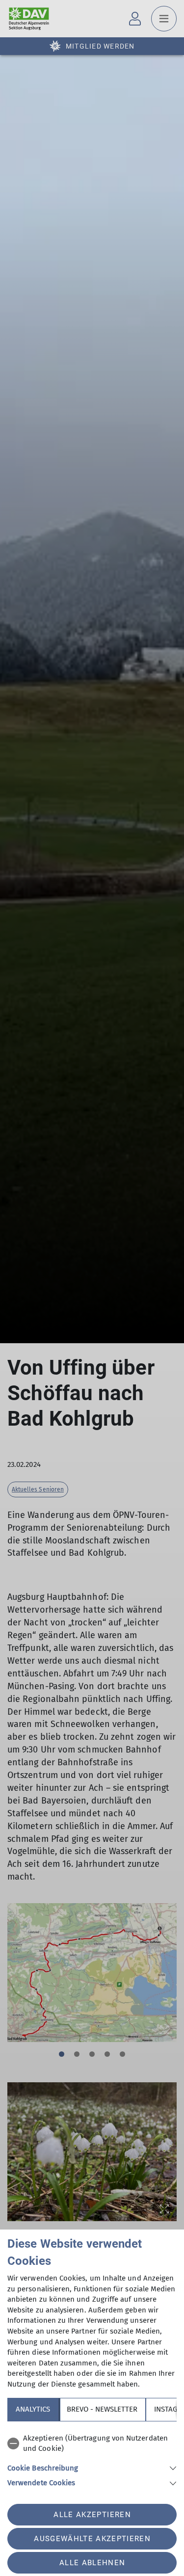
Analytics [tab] (33, 2409)
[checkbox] (92, 2444)
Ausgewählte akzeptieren (92, 2539)
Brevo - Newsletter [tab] (102, 2409)
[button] (92, 2467)
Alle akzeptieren (92, 2515)
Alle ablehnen (92, 2563)
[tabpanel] (92, 2459)
